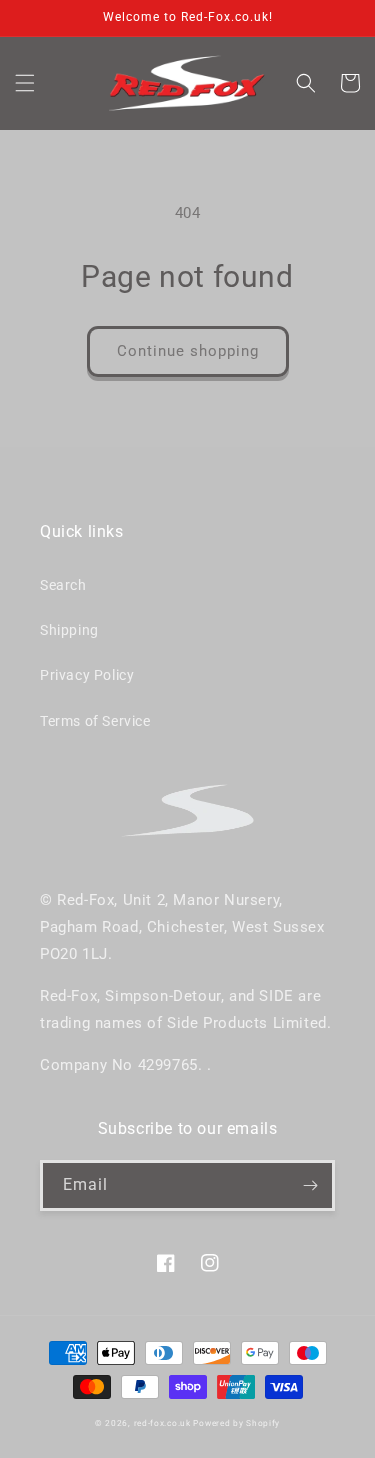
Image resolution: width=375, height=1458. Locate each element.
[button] (25, 83)
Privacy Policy (87, 675)
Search (63, 585)
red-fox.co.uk (162, 1423)
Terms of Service (95, 721)
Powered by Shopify (236, 1423)
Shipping (69, 630)
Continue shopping (188, 351)
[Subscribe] (310, 1185)
